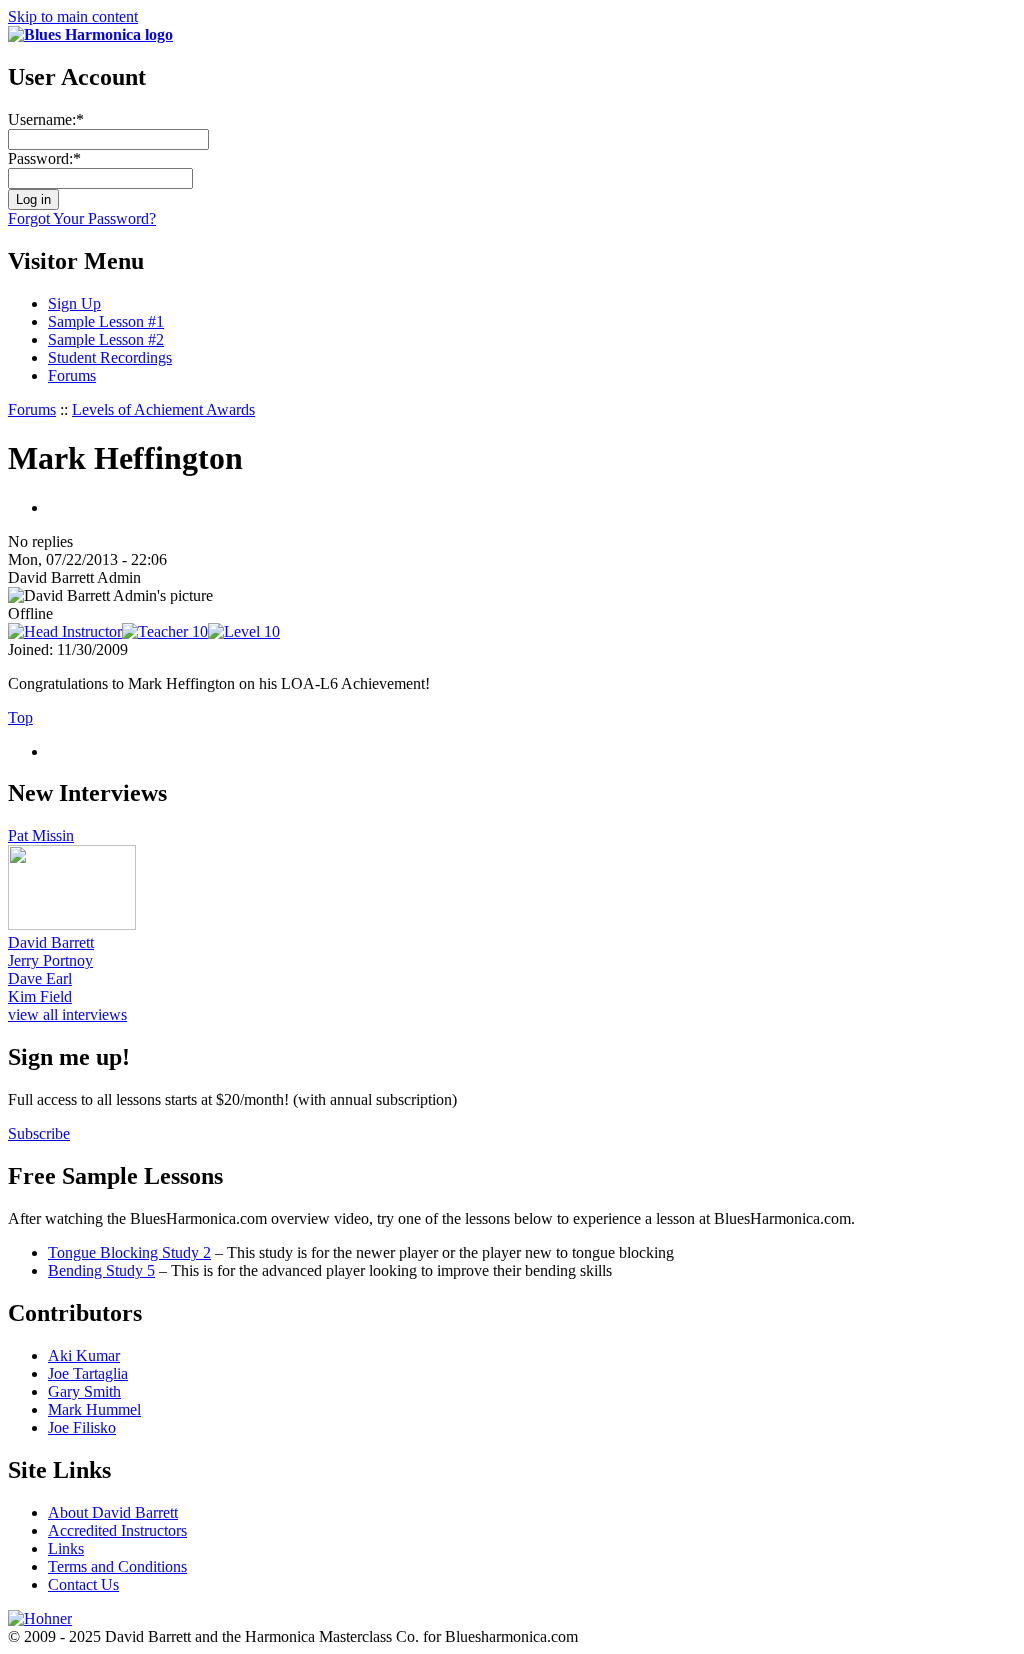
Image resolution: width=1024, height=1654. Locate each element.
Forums (72, 375)
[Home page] (90, 34)
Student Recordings (110, 357)
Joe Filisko (82, 1427)
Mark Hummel (94, 1409)
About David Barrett (113, 1512)
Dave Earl (40, 978)
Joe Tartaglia (88, 1373)
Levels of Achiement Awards (163, 409)
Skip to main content (73, 16)
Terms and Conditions (117, 1566)
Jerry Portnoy (50, 960)
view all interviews (67, 1014)
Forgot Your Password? (82, 218)
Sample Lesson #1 (106, 321)
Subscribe (39, 1133)
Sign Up (74, 303)
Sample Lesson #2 (106, 339)
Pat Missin (41, 835)
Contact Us (83, 1584)
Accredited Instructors (117, 1530)
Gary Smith (84, 1391)
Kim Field (40, 996)
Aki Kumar (84, 1355)
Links (66, 1548)
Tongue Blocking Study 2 (129, 1252)
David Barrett (51, 942)
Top (20, 717)
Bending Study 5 (101, 1270)
